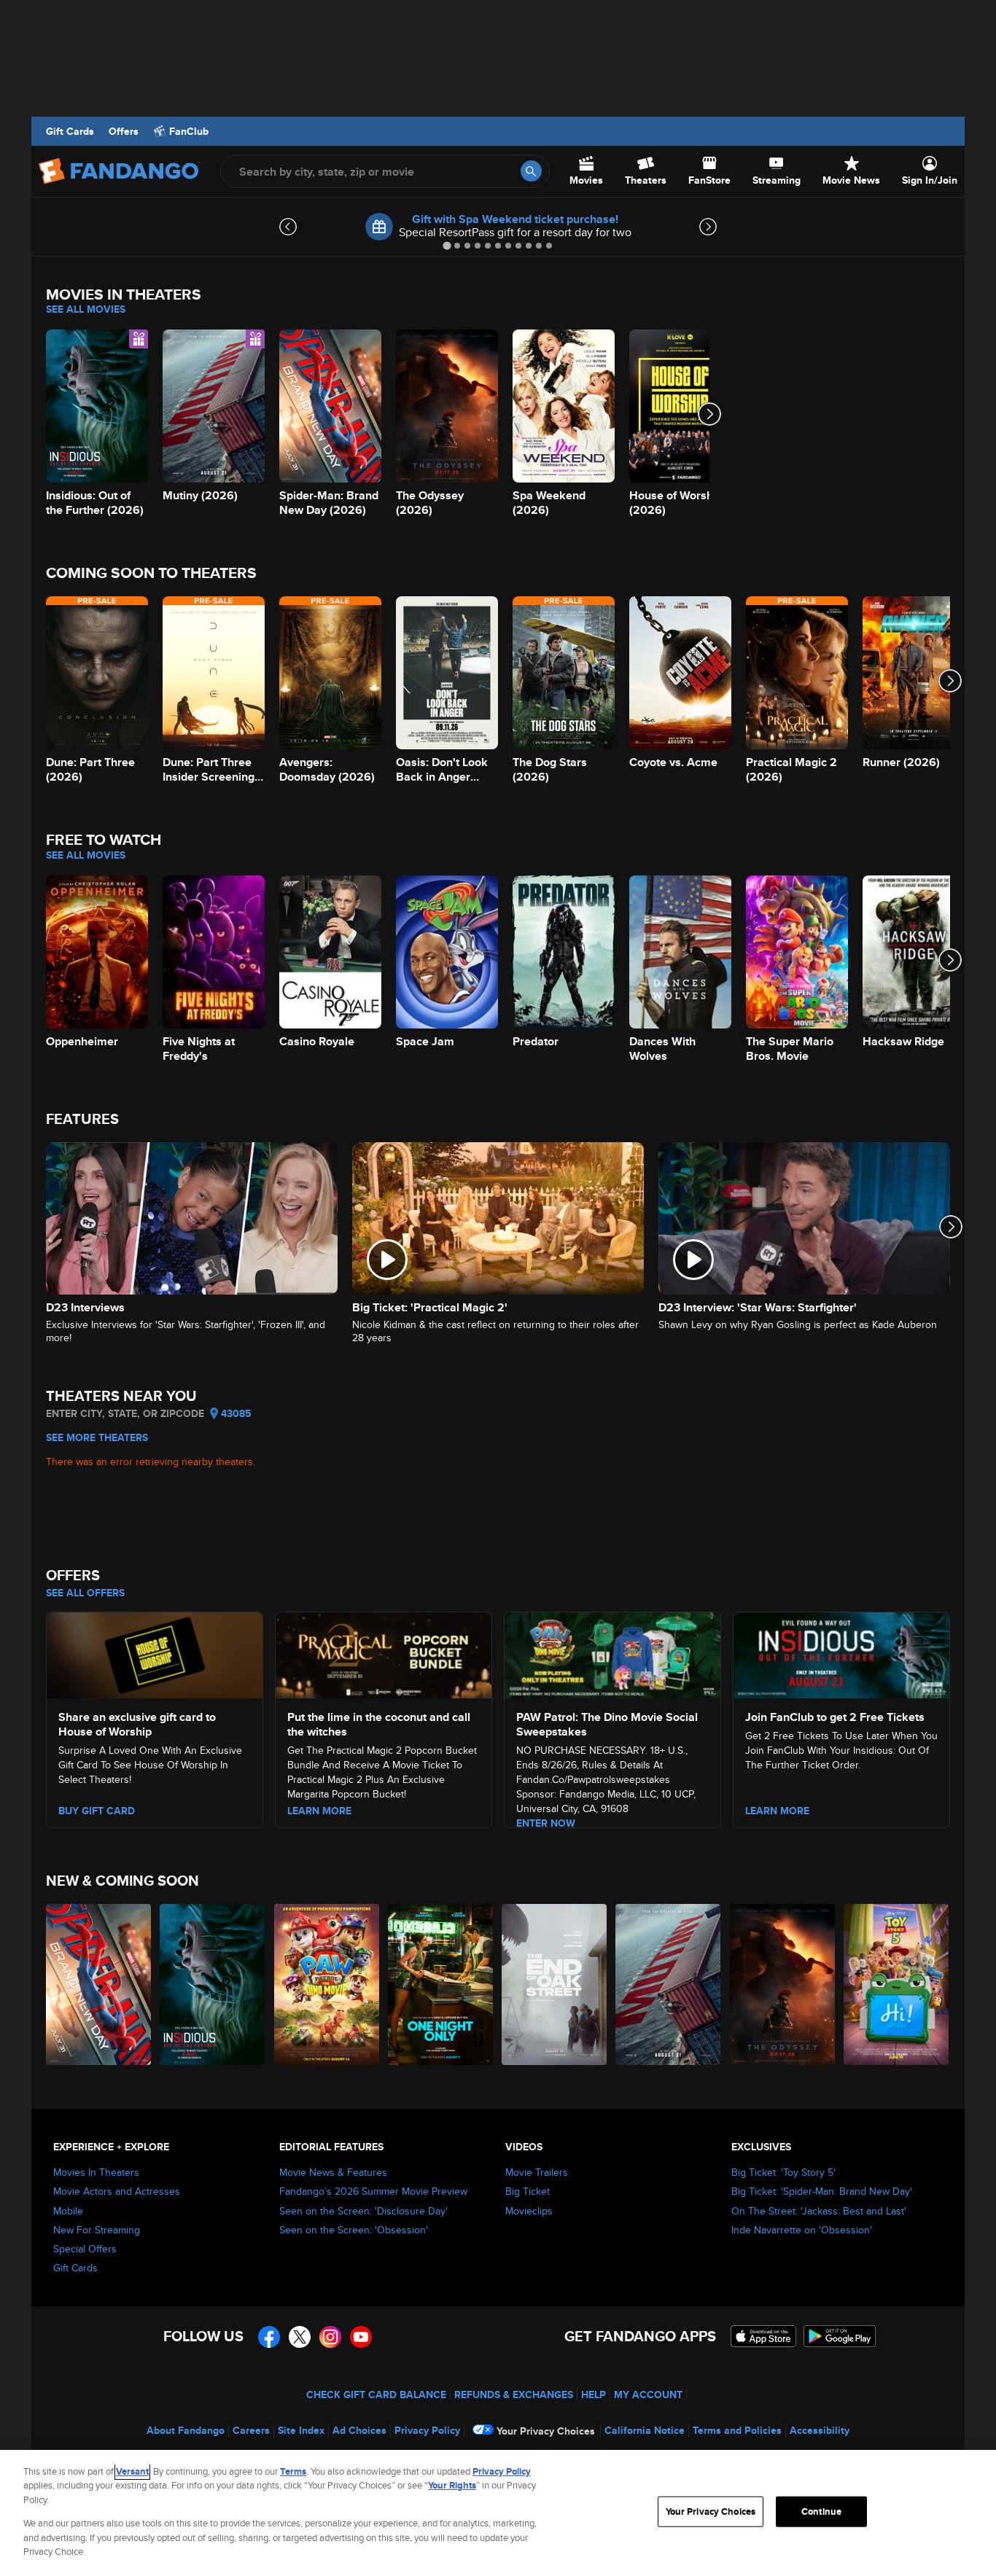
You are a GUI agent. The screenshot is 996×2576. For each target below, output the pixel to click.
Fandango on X (300, 2337)
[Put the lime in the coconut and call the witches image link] (384, 1653)
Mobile (68, 2211)
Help (594, 2394)
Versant (132, 2471)
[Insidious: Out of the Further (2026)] (213, 1984)
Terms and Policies (737, 2430)
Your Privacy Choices (546, 2431)
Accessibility (820, 2430)
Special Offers (85, 2249)
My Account (648, 2394)
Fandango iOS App (763, 2336)
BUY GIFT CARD (97, 1811)
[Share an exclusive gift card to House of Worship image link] (155, 1653)
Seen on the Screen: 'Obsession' (354, 2230)
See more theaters (97, 1437)
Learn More (777, 1811)
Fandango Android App (840, 2336)
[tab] (447, 245)
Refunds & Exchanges (514, 2394)
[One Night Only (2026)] (441, 1984)
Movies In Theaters (96, 2172)
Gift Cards (70, 131)
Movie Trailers (537, 2172)
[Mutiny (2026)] (669, 1984)
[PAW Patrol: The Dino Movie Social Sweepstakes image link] (612, 1653)
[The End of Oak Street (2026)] (555, 1984)
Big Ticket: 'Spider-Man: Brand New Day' (822, 2191)
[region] (498, 2513)
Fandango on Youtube (361, 2337)
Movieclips (529, 2211)
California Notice (645, 2430)
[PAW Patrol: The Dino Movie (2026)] (327, 1984)
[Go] (531, 171)
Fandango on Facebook (269, 2337)
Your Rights (452, 2485)
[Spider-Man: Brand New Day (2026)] (99, 1984)
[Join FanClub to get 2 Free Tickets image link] (841, 1653)
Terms (293, 2471)
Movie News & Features (333, 2172)
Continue (821, 2511)
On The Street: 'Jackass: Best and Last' (819, 2211)
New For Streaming (97, 2230)
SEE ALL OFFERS (85, 1593)
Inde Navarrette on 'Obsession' (802, 2230)
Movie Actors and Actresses (117, 2191)
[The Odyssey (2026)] (783, 1984)
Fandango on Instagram (330, 2337)
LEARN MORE (319, 1811)
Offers (124, 131)
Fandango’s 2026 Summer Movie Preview (373, 2191)
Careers (251, 2430)
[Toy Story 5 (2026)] (897, 1984)
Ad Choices (359, 2430)
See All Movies (86, 309)
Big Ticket (528, 2191)
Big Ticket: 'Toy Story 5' (783, 2172)
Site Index (301, 2430)
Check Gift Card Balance (376, 2394)
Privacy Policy (427, 2430)
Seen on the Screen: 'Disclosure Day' (363, 2211)
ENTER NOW (546, 1823)
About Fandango (186, 2430)
